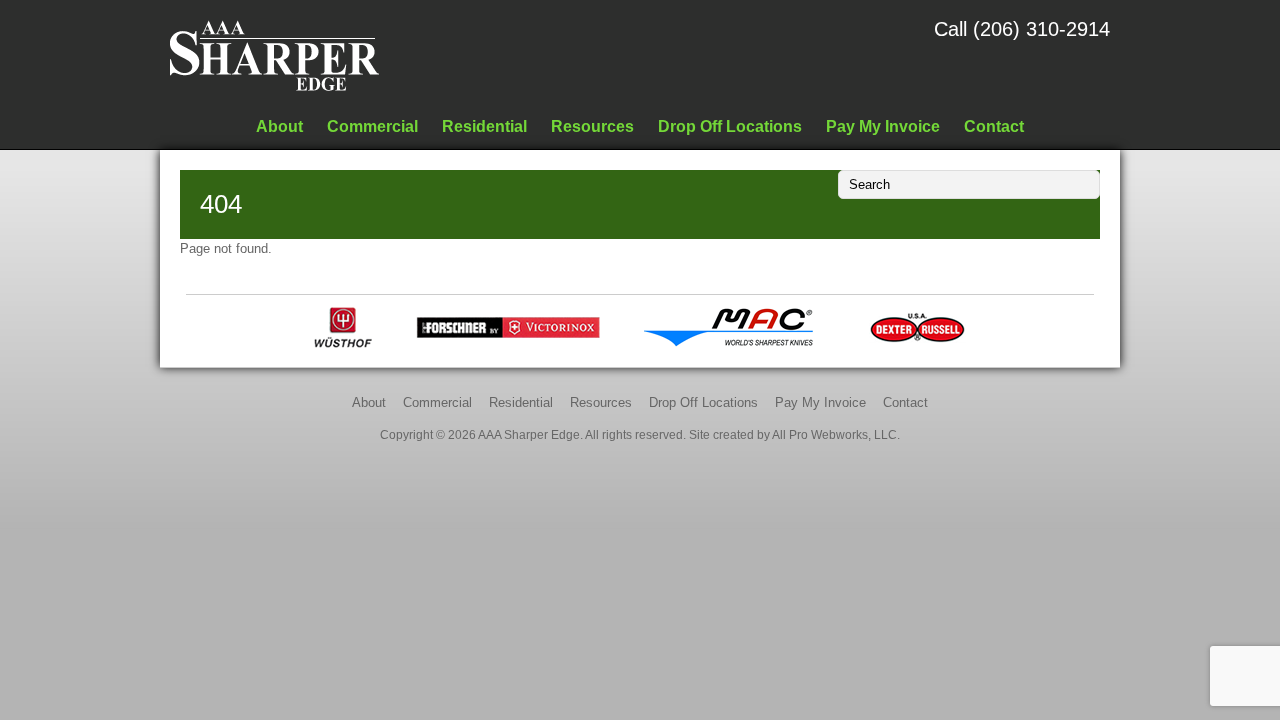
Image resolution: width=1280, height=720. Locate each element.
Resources (592, 126)
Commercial (372, 126)
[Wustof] (343, 343)
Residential (484, 126)
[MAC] (734, 343)
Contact (994, 126)
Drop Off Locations (730, 126)
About (279, 126)
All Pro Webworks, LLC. (836, 434)
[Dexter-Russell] (917, 343)
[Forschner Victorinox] (508, 343)
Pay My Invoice (883, 126)
